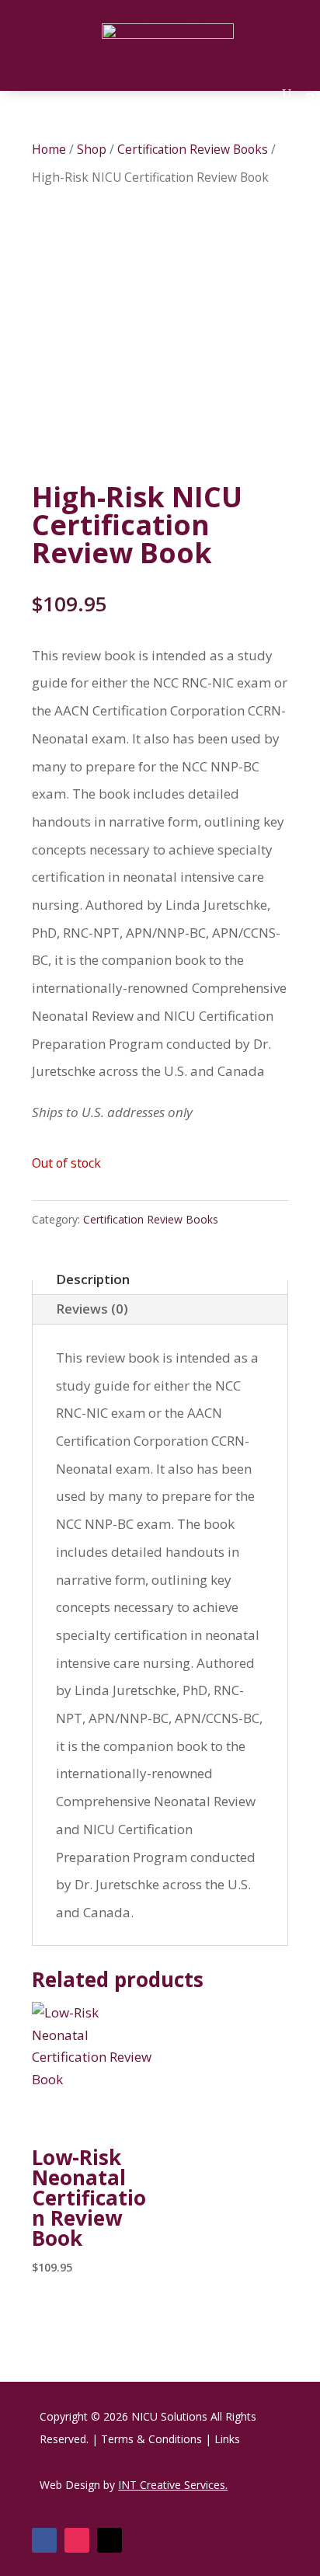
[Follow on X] (110, 2540)
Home (49, 149)
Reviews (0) (92, 1309)
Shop (92, 149)
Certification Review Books (193, 149)
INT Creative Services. (173, 2485)
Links (227, 2439)
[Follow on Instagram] (77, 2540)
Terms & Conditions (151, 2439)
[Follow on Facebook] (44, 2540)
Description (93, 1279)
